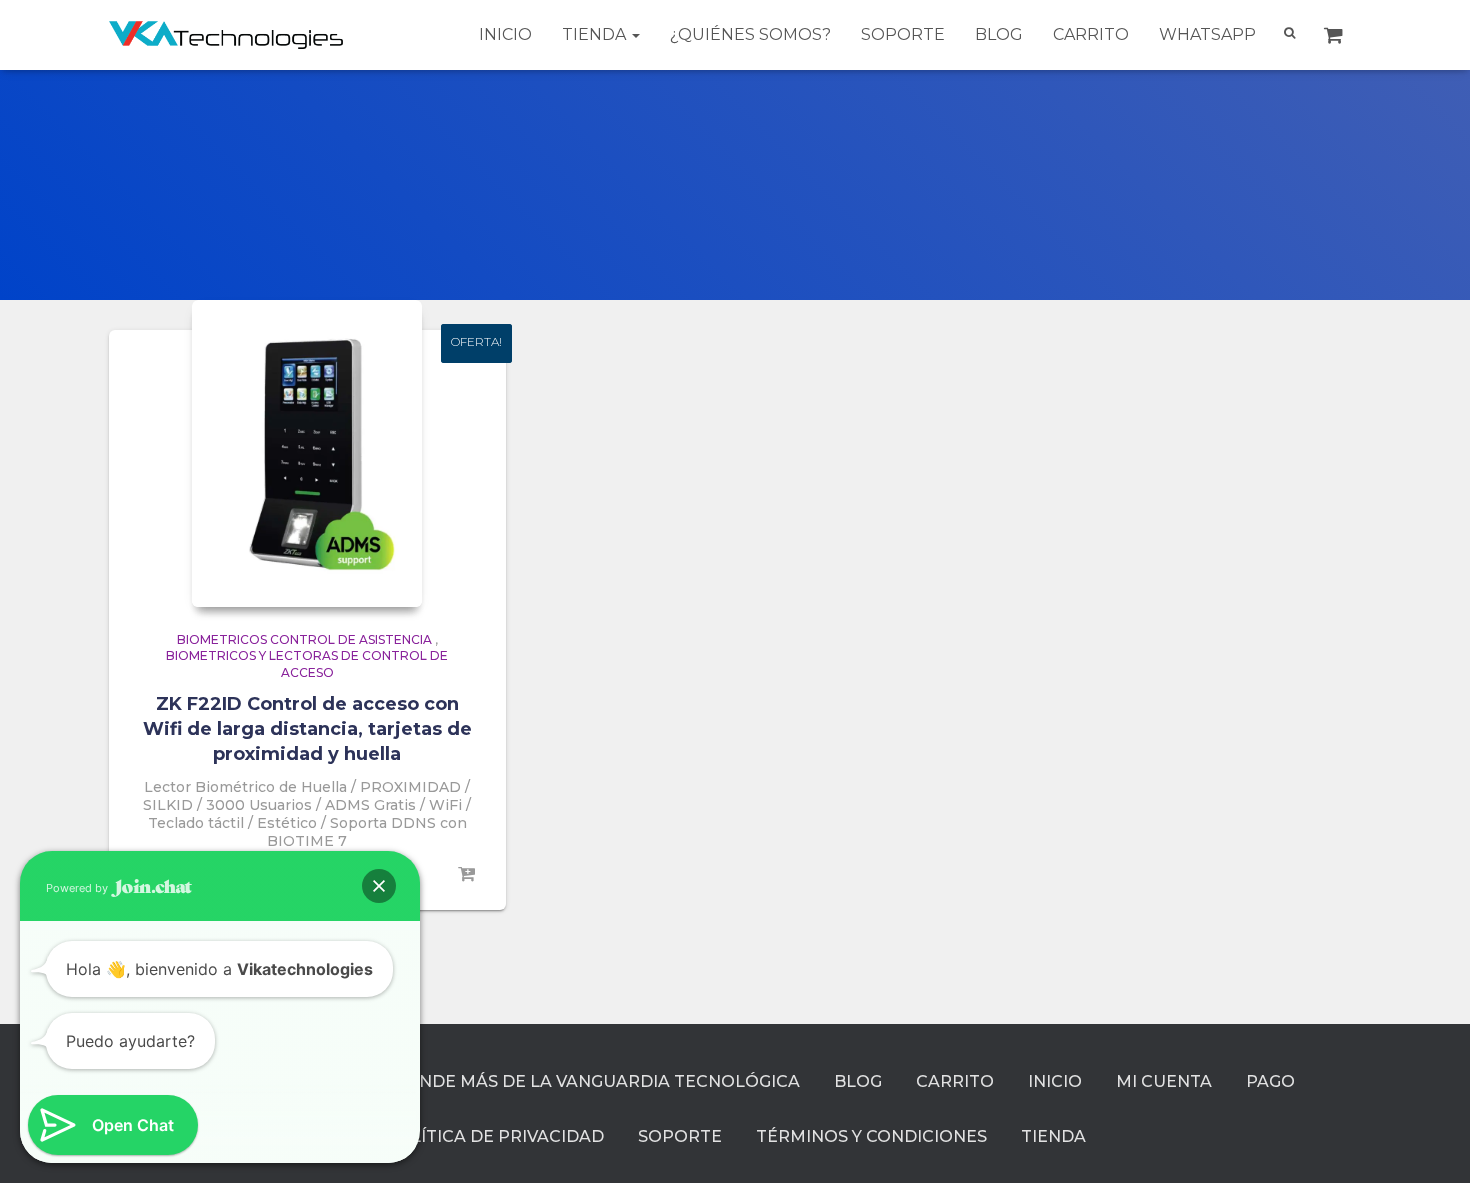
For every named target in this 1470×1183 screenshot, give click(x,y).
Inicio (505, 34)
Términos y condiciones (871, 1136)
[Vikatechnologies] (226, 34)
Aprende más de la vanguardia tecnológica (586, 1081)
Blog (999, 34)
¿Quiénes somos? (750, 34)
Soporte (903, 34)
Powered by (78, 888)
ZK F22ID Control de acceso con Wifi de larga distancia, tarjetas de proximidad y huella (307, 729)
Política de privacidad (494, 1136)
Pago (1270, 1081)
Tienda (596, 34)
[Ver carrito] (1335, 35)
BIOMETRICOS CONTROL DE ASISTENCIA (304, 639)
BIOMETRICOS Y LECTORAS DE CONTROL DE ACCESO (307, 664)
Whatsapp (1207, 34)
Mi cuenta (1164, 1081)
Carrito (1091, 34)
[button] (379, 886)
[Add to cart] (466, 875)
